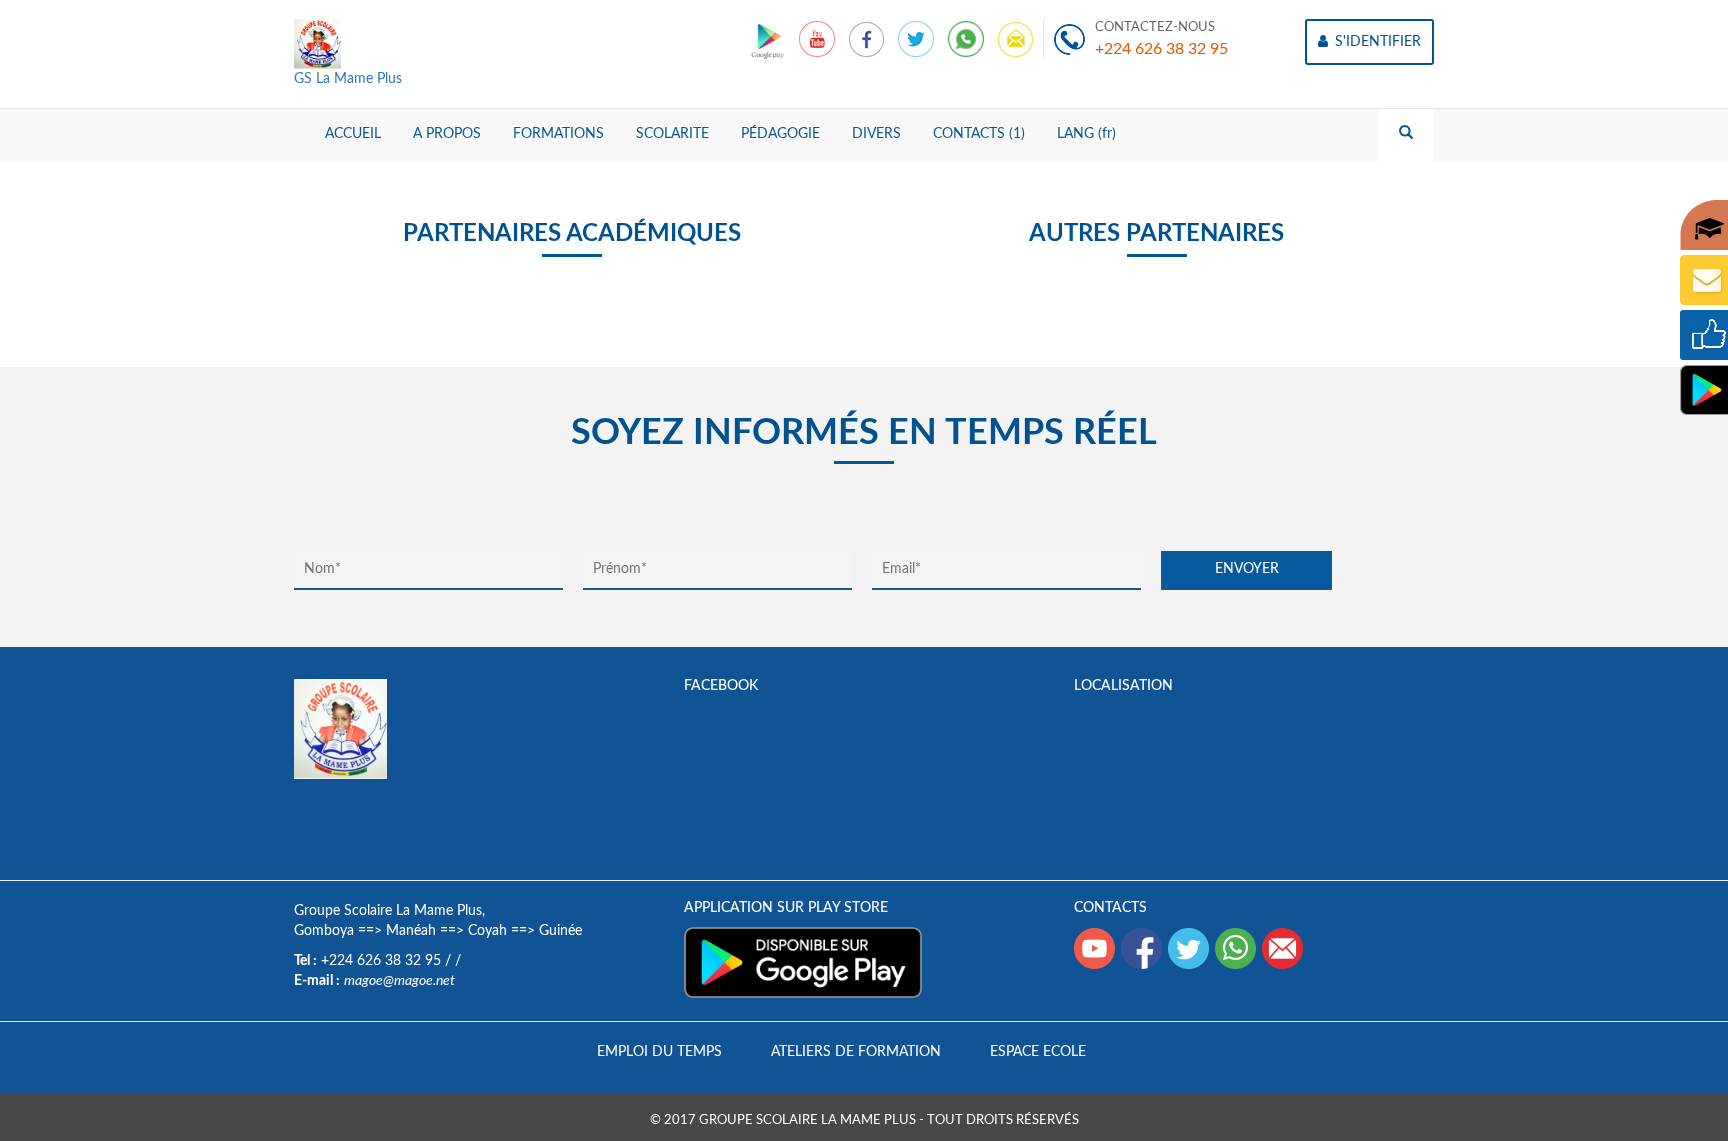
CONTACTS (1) (979, 134)
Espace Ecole (1038, 1052)
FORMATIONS (558, 134)
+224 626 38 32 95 (1161, 49)
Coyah (487, 931)
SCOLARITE (672, 134)
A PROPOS (447, 134)
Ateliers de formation (856, 1052)
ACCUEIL (353, 134)
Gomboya (324, 931)
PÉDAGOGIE (780, 134)
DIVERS (876, 134)
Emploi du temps (659, 1052)
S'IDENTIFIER (1376, 42)
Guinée (560, 931)
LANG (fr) (1086, 134)
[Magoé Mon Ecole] (769, 39)
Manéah (411, 931)
